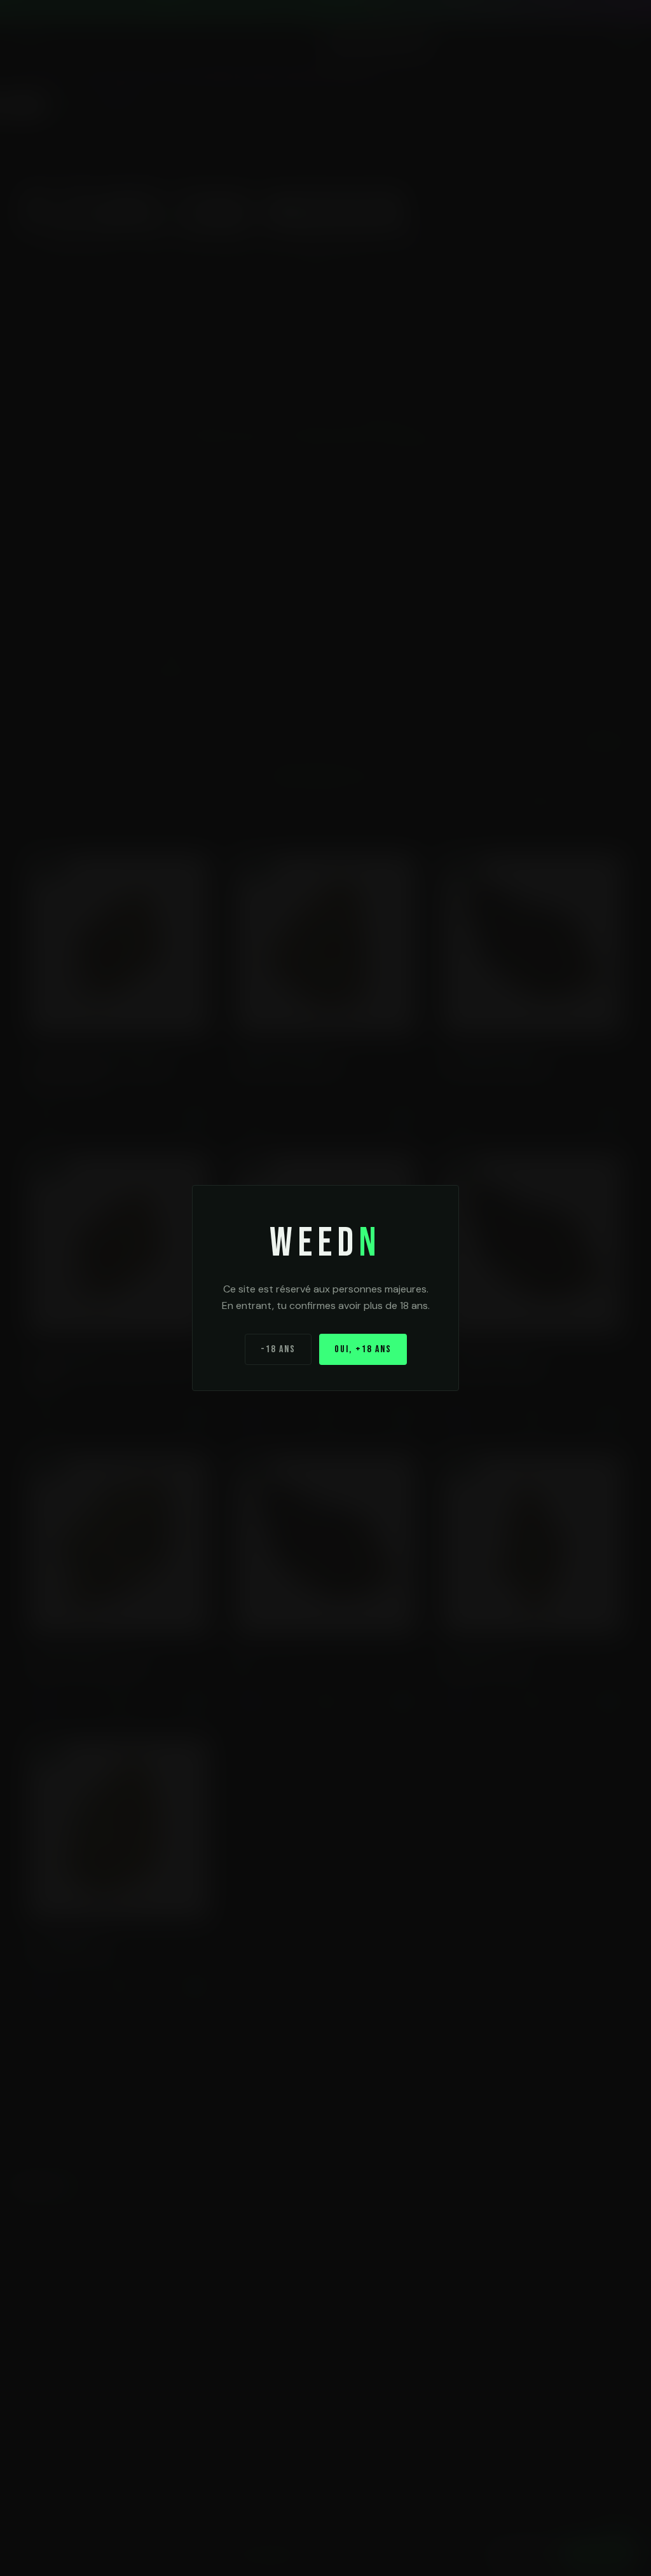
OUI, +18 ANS (363, 1349)
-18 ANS (278, 1349)
